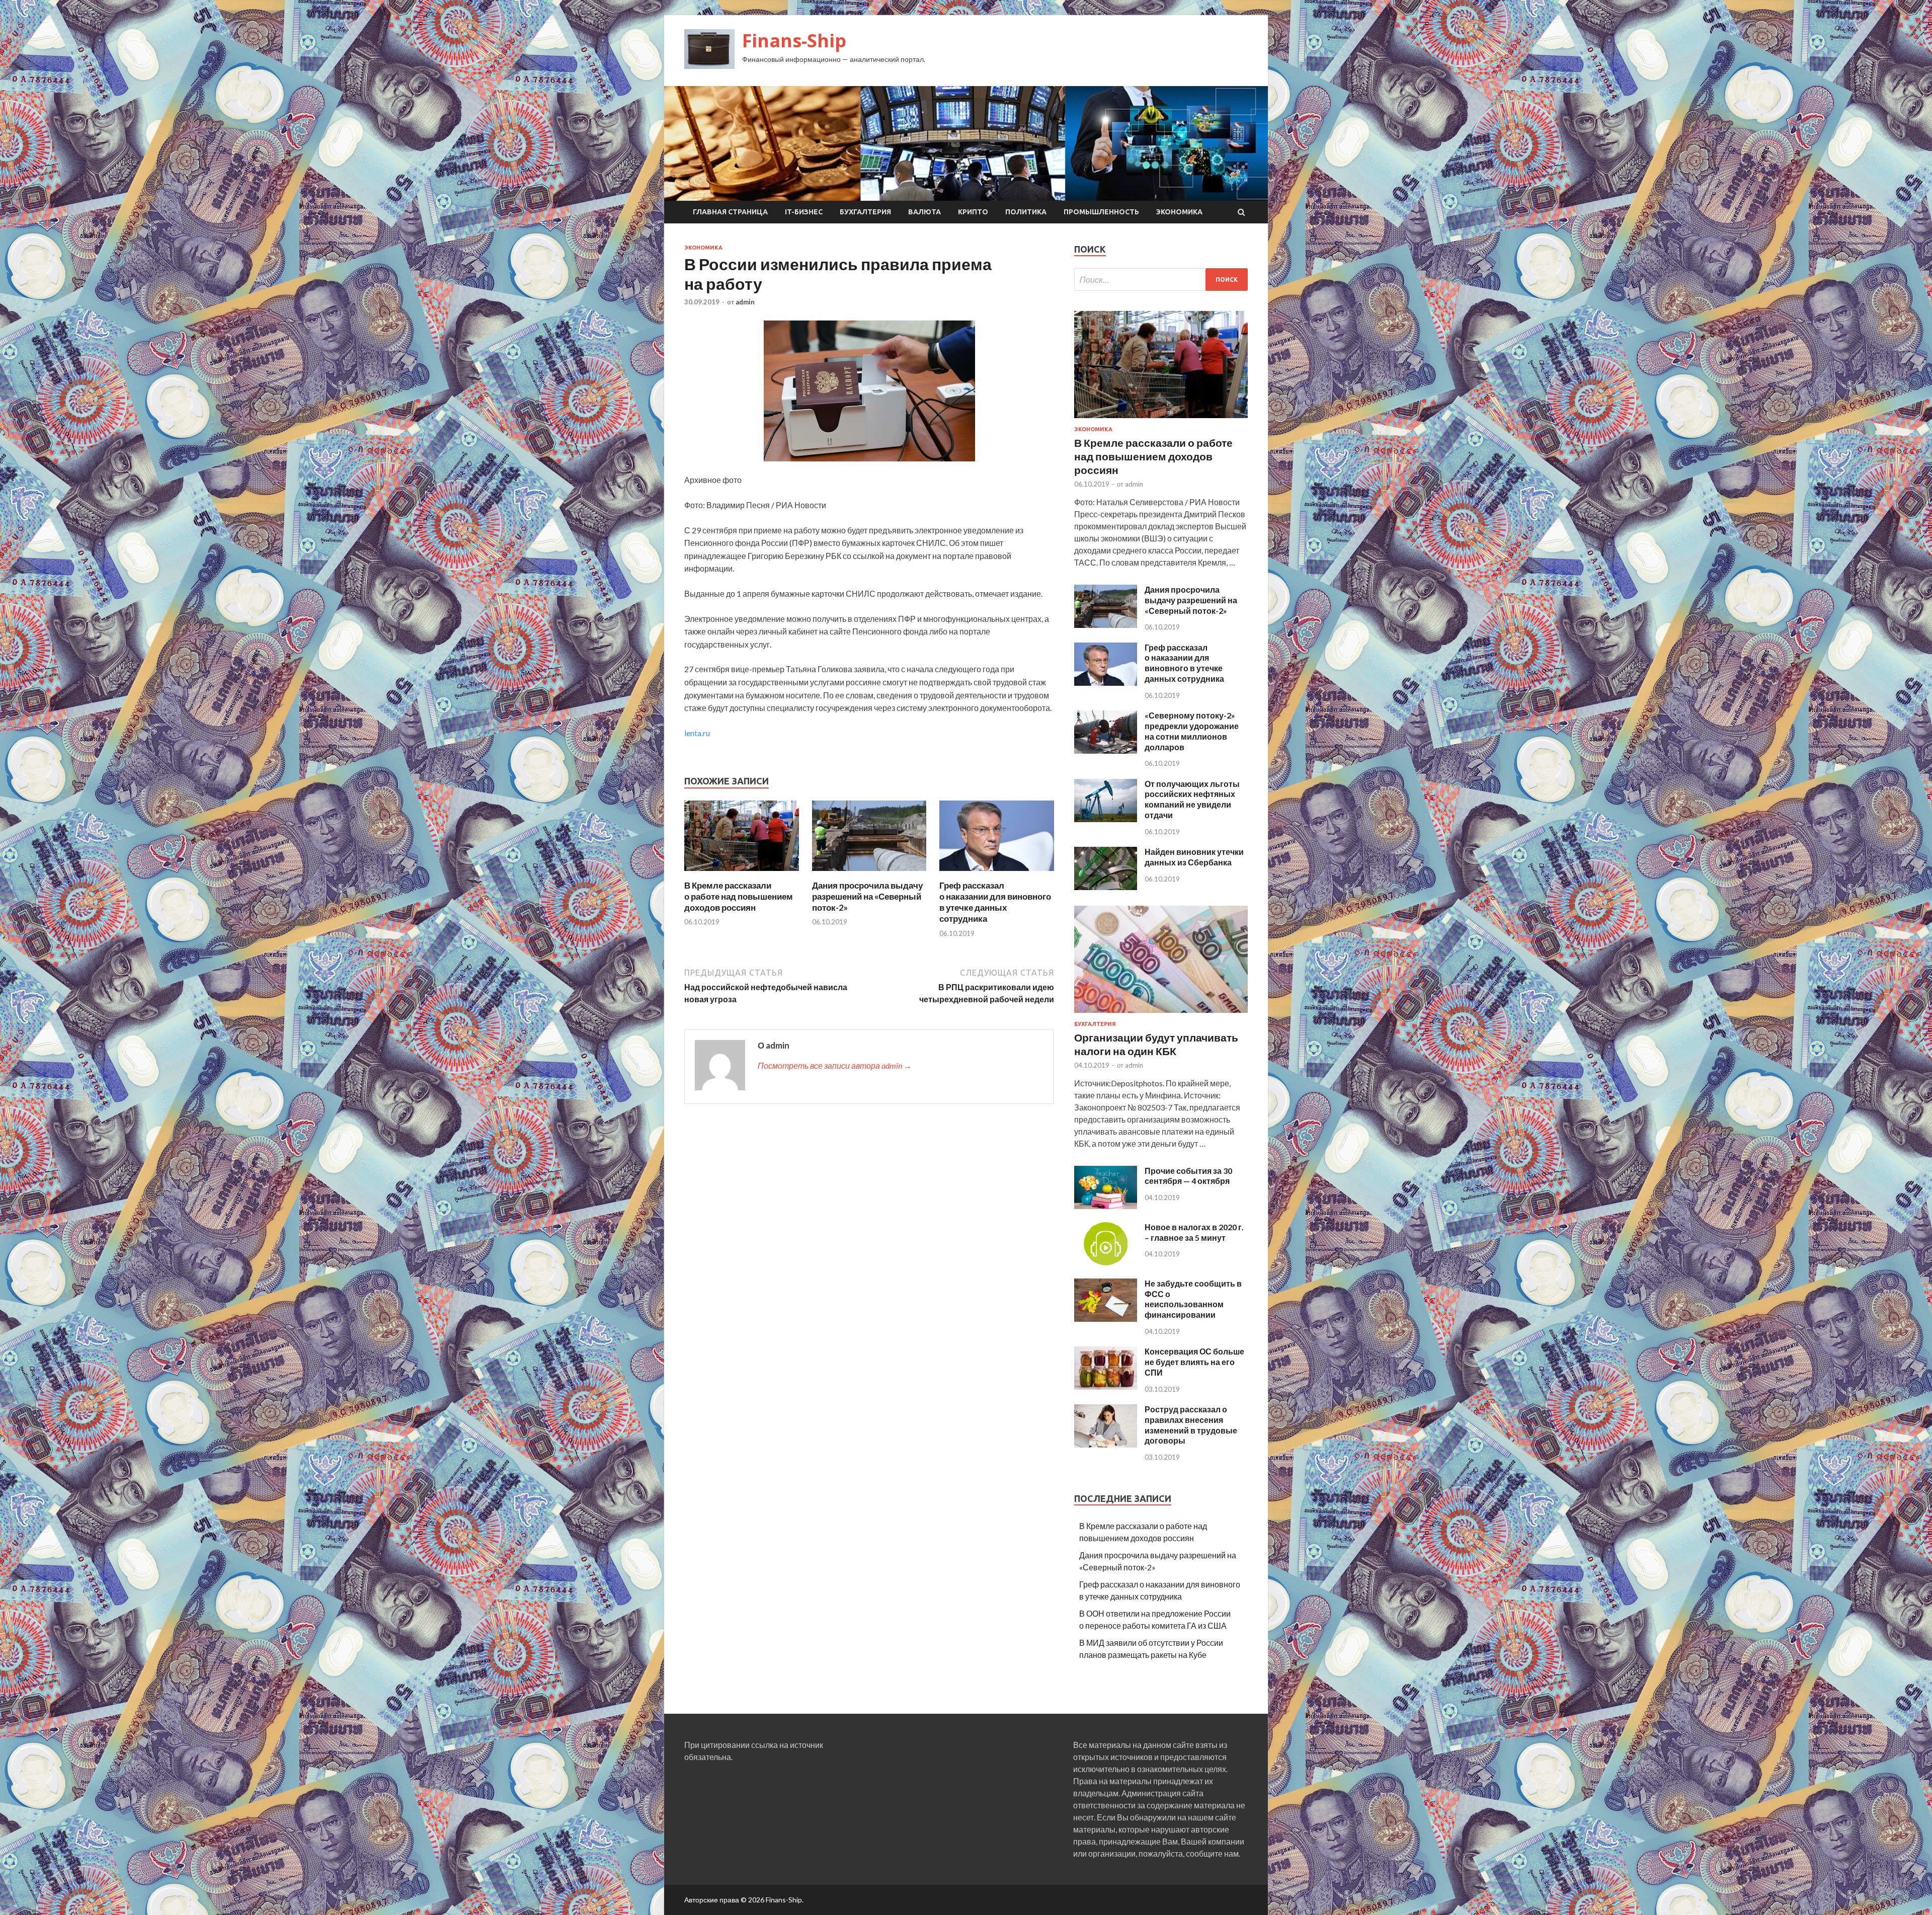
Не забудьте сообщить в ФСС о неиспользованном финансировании (1193, 1299)
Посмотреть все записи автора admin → (835, 1065)
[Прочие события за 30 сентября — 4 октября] (1106, 1206)
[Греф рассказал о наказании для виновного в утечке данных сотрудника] (997, 874)
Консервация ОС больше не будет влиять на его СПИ (1194, 1362)
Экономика (1179, 212)
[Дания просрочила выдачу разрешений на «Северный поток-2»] (869, 874)
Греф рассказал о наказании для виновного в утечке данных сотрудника (995, 902)
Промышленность (1101, 212)
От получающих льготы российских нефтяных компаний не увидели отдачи (1192, 799)
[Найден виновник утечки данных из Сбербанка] (1106, 887)
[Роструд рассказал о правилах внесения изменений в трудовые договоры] (1106, 1444)
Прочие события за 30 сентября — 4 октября (1188, 1176)
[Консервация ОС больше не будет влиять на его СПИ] (1106, 1386)
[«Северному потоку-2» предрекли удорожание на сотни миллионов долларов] (1106, 750)
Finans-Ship (794, 41)
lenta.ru (697, 733)
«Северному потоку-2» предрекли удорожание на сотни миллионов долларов (1192, 731)
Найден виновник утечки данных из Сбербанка (1194, 857)
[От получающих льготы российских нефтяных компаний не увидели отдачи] (1106, 819)
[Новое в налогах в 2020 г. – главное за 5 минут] (1106, 1262)
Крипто (973, 212)
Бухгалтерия (865, 212)
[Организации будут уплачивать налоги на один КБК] (1161, 1015)
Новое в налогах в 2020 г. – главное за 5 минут (1194, 1232)
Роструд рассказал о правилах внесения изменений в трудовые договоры (1191, 1425)
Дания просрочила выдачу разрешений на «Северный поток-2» (867, 896)
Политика (1026, 212)
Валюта (924, 212)
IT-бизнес (804, 212)
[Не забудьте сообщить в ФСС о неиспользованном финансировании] (1106, 1319)
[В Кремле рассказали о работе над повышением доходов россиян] (742, 874)
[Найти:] (1161, 280)
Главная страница (730, 212)
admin (745, 302)
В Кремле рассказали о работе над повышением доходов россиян (739, 896)
